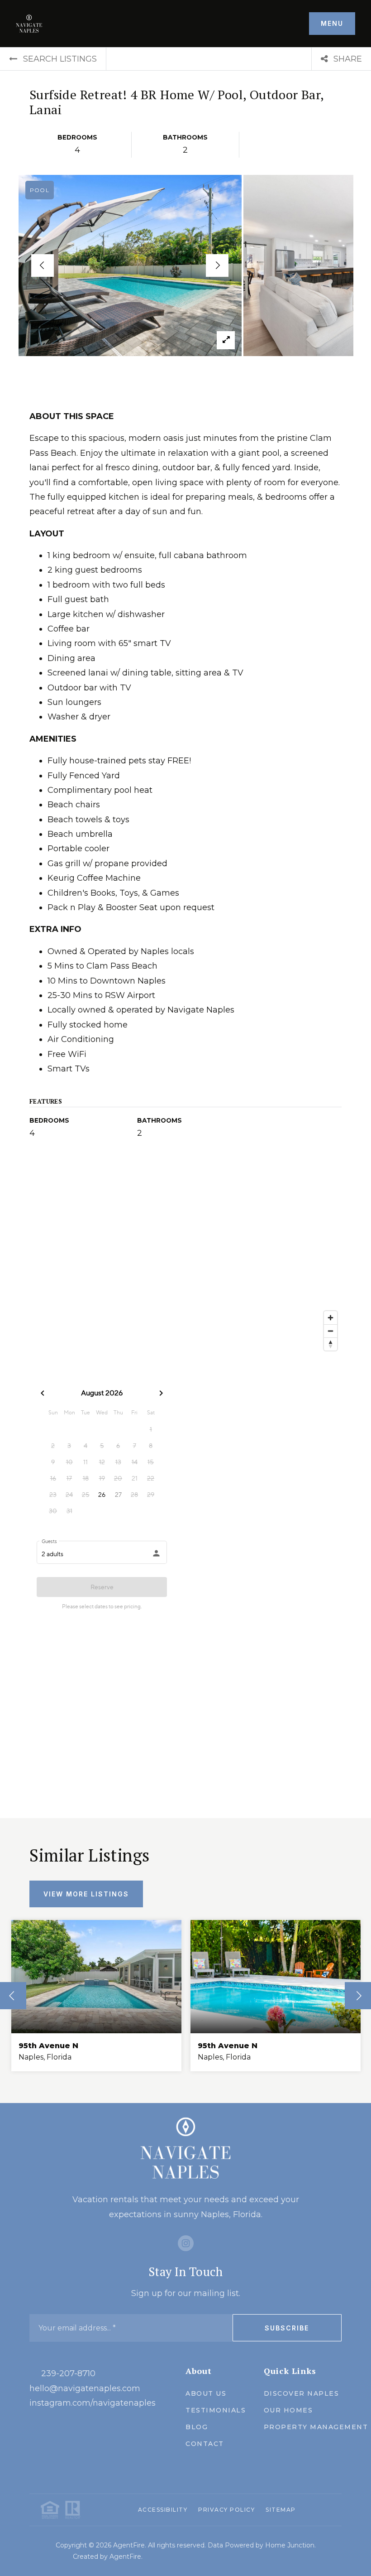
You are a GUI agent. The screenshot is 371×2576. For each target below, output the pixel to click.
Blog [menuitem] (197, 2427)
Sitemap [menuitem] (281, 2510)
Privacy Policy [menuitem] (226, 2510)
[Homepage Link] (29, 23)
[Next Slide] (217, 265)
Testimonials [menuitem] (216, 2410)
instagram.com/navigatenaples (93, 2403)
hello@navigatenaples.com (85, 2388)
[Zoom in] (331, 1318)
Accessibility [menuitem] (163, 2510)
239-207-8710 (68, 2373)
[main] (185, 1075)
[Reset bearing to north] (331, 1344)
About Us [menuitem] (206, 2393)
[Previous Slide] (43, 265)
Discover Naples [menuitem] (302, 2393)
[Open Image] (130, 265)
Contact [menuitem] (205, 2444)
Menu (332, 23)
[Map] (185, 1264)
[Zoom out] (331, 1331)
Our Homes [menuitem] (288, 2410)
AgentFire (125, 2557)
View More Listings (86, 1894)
